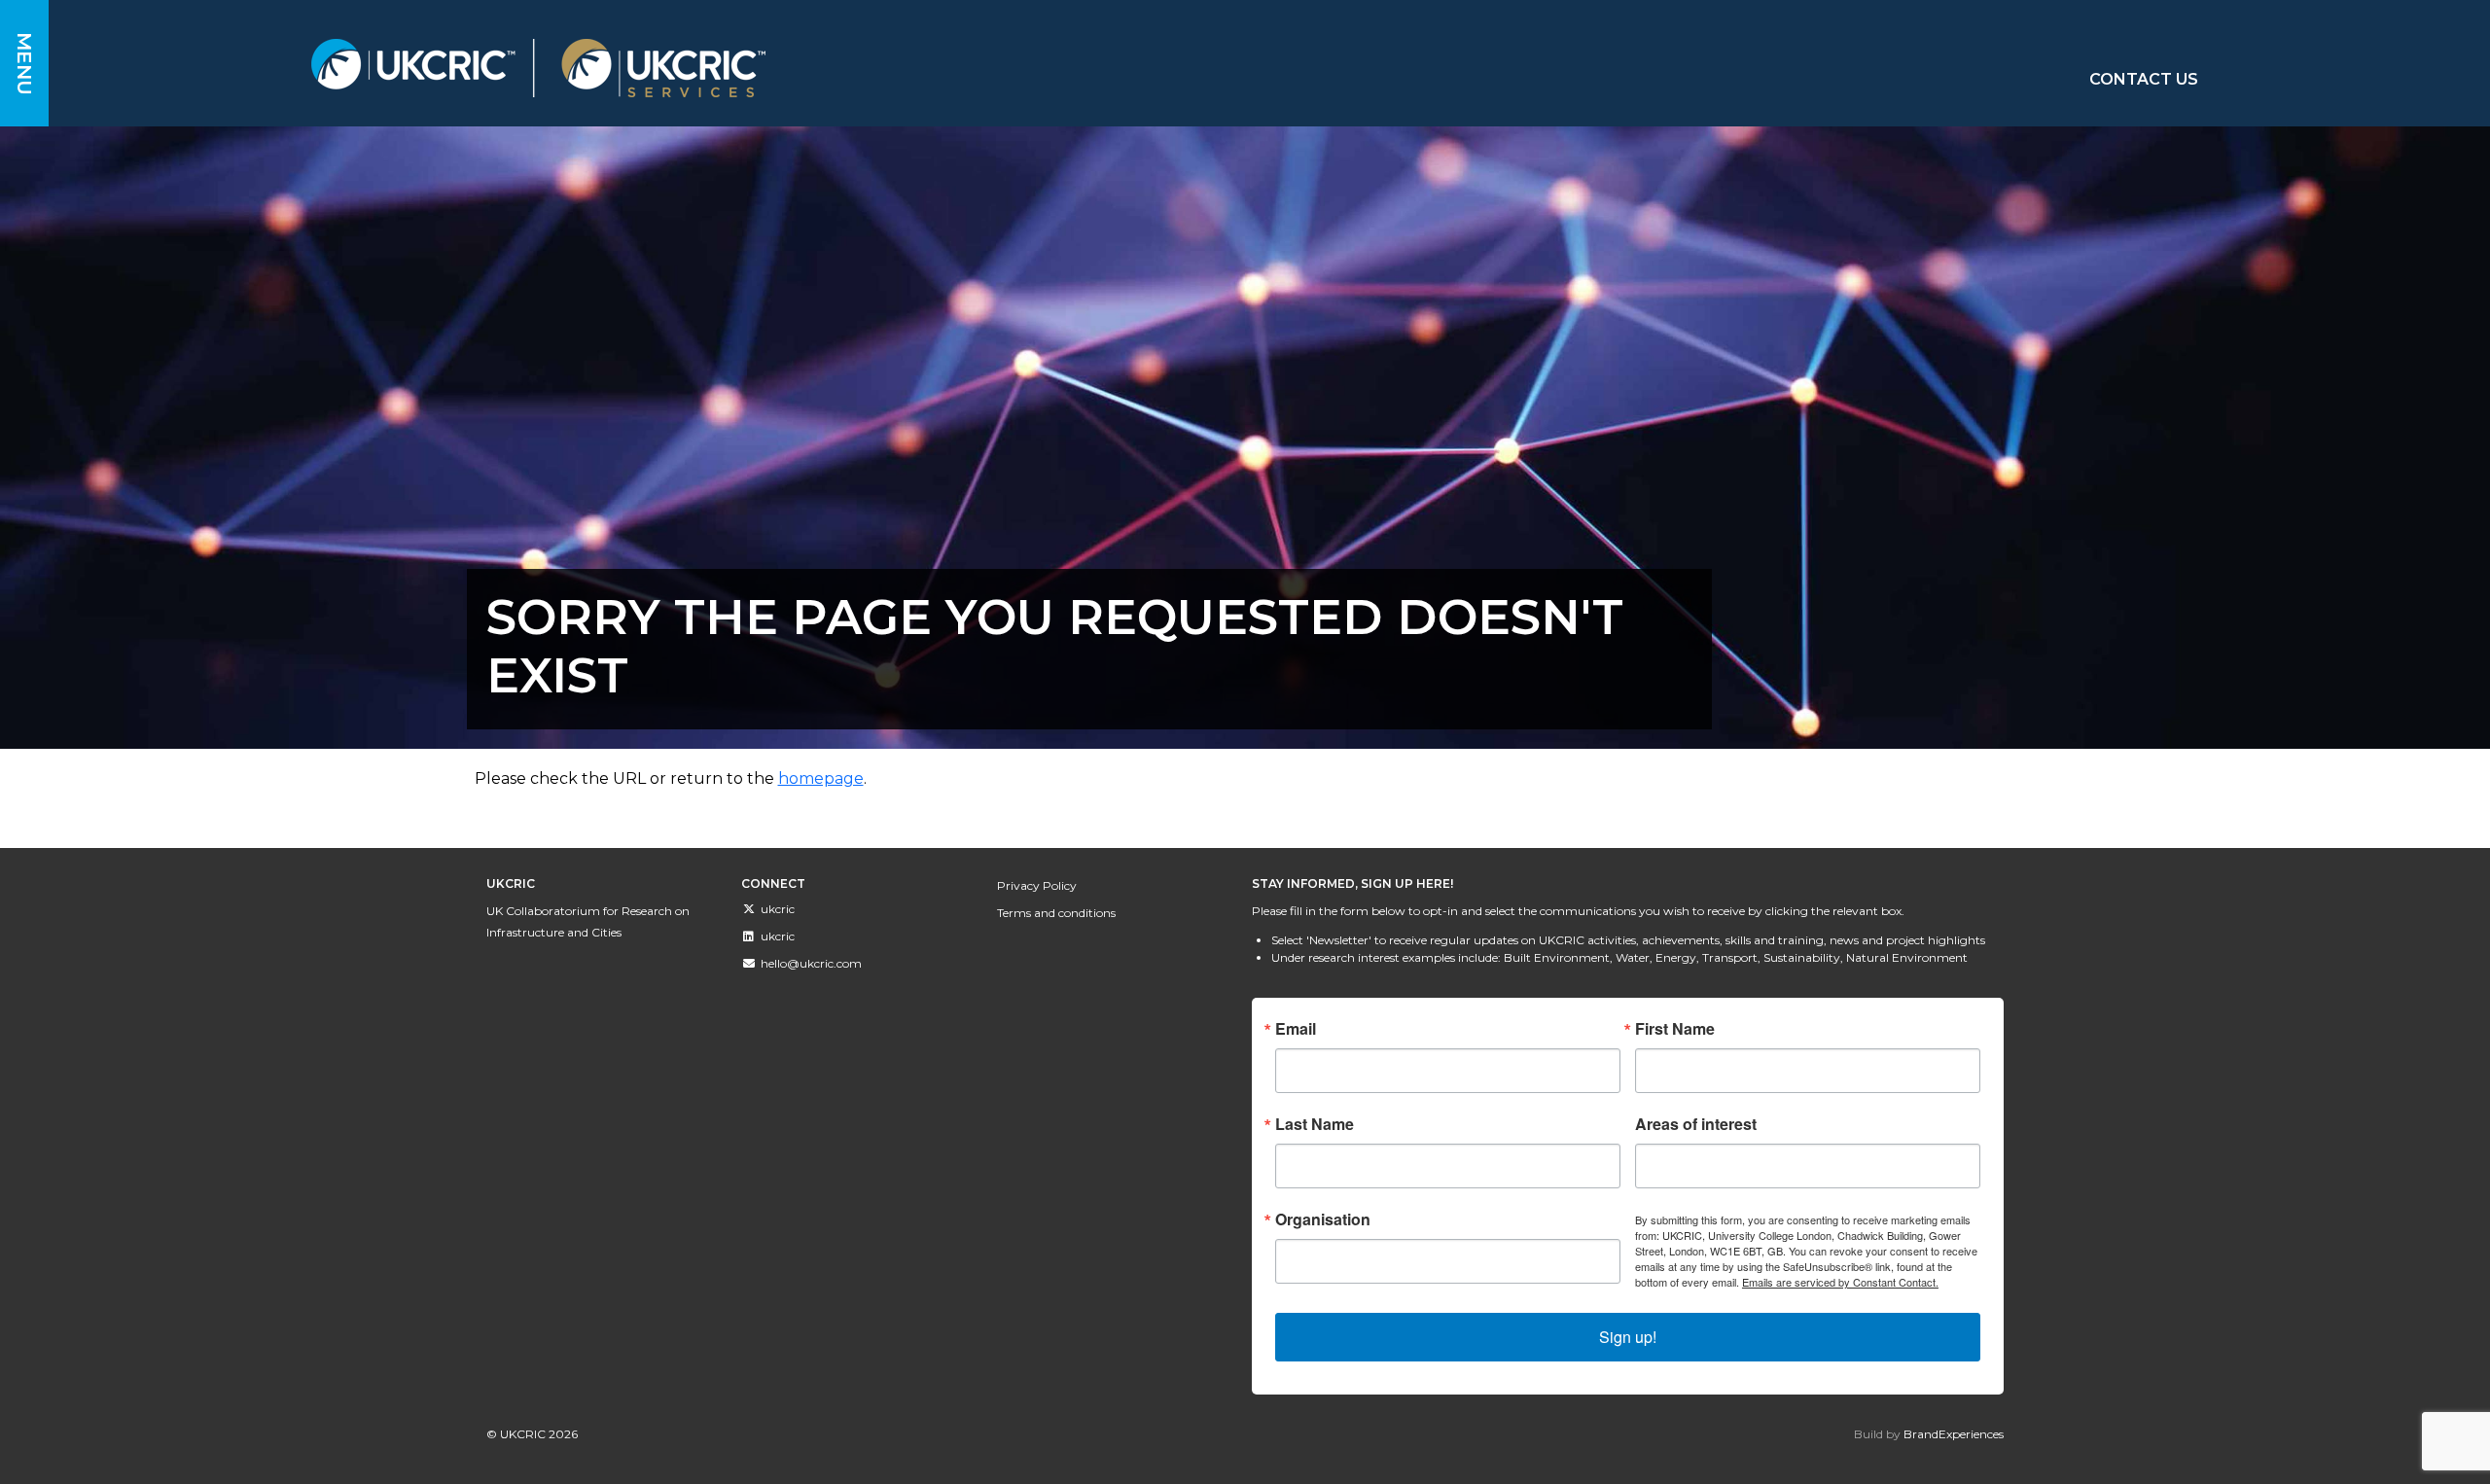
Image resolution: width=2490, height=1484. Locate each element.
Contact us (2144, 79)
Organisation (1323, 1219)
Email (1296, 1029)
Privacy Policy (1037, 885)
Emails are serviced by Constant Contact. (1840, 1282)
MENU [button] (24, 64)
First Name (1675, 1029)
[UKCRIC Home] (865, 68)
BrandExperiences (1954, 1434)
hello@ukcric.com (811, 963)
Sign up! (1628, 1337)
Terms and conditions (1056, 913)
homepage (821, 778)
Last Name (1315, 1124)
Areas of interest (1696, 1124)
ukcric (778, 909)
